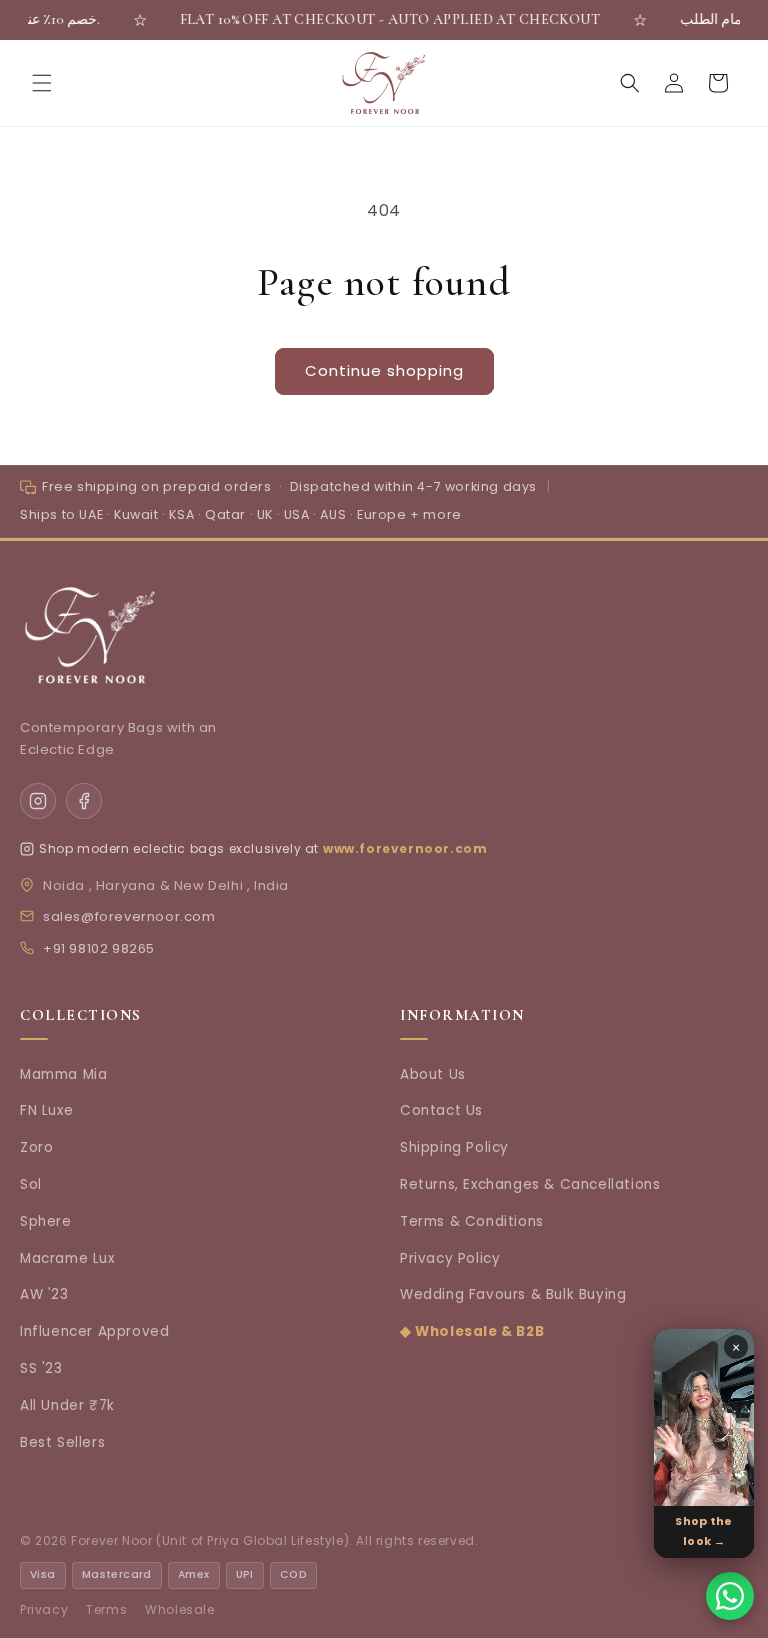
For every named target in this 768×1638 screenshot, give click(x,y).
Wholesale (179, 1609)
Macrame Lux (67, 1258)
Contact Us (441, 1110)
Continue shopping (384, 370)
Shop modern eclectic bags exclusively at (179, 848)
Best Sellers (62, 1442)
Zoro (36, 1147)
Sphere (46, 1221)
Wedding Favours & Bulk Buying (513, 1294)
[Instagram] (38, 801)
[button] (42, 83)
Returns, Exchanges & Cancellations (530, 1184)
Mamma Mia (63, 1074)
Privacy (44, 1609)
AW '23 (44, 1294)
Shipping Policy (454, 1147)
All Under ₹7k (67, 1405)
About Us (433, 1074)
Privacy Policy (450, 1258)
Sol (31, 1184)
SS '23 (41, 1368)
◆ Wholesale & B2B (472, 1331)
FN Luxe (46, 1110)
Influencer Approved (94, 1331)
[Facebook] (84, 801)
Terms (106, 1609)
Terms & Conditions (472, 1221)
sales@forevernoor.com (129, 916)
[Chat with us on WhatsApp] (730, 1596)
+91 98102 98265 (99, 948)
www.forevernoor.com (405, 848)
